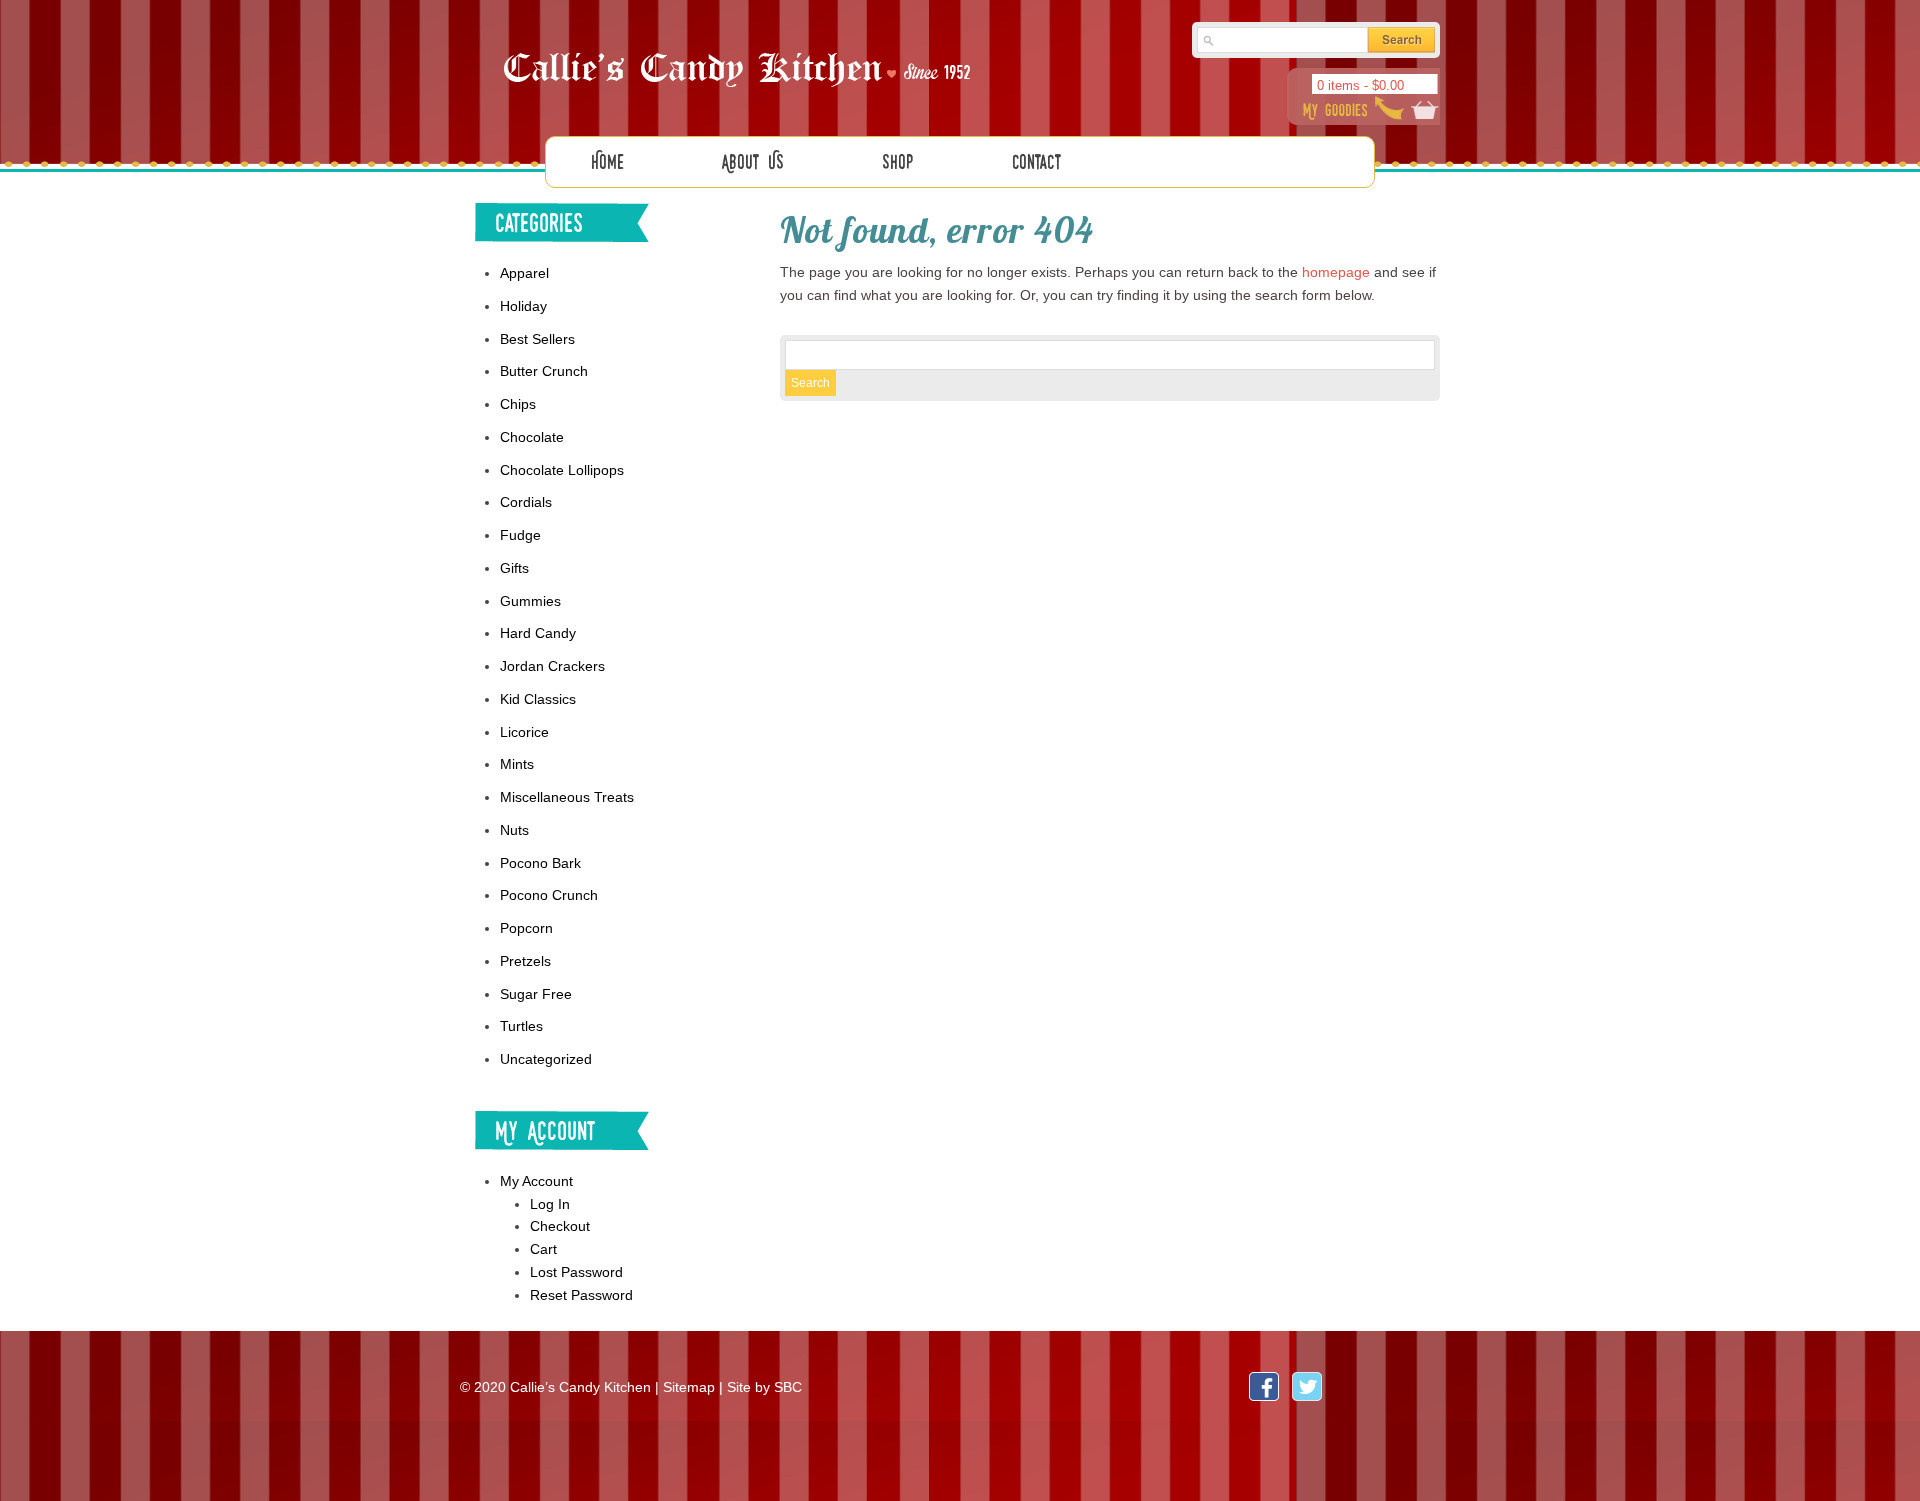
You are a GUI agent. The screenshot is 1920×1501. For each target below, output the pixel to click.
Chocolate (532, 437)
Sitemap (689, 1387)
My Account (536, 1181)
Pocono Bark (540, 863)
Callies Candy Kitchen (740, 70)
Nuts (514, 830)
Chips (518, 404)
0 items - (1360, 85)
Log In (550, 1204)
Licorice (524, 732)
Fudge (520, 535)
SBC (788, 1387)
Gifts (514, 568)
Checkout (560, 1226)
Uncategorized (546, 1059)
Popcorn (526, 928)
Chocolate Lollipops (562, 470)
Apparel (524, 273)
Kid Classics (538, 699)
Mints (517, 764)
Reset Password (581, 1295)
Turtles (521, 1026)
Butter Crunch (544, 371)
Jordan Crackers (552, 666)
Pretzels (525, 961)
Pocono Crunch (549, 895)
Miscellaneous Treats (567, 797)
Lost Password (576, 1272)
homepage (1336, 272)
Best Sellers (537, 339)
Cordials (526, 502)
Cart (543, 1249)
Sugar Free (536, 994)
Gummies (530, 601)
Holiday (523, 306)
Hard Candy (538, 633)
